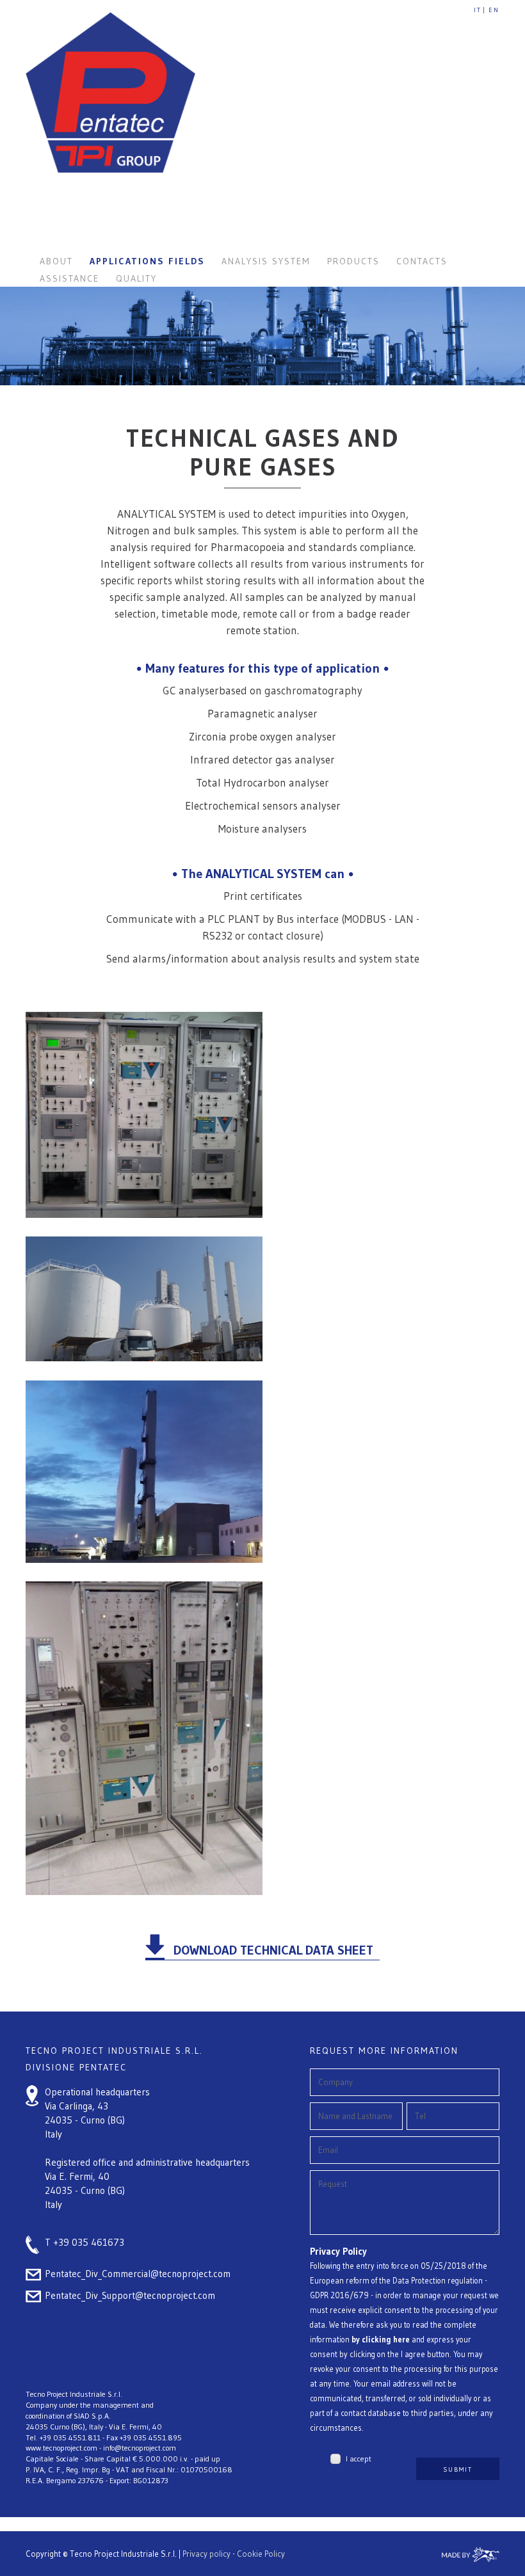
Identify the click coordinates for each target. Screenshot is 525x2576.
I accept (359, 2459)
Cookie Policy (261, 2554)
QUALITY (136, 278)
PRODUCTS (353, 261)
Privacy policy (206, 2554)
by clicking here (381, 2340)
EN (494, 10)
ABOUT (56, 261)
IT (478, 10)
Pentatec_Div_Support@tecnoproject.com (130, 2295)
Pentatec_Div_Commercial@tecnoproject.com (138, 2274)
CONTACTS (422, 261)
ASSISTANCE (69, 278)
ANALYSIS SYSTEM (266, 261)
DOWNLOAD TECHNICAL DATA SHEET (273, 1950)
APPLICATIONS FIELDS (147, 261)
